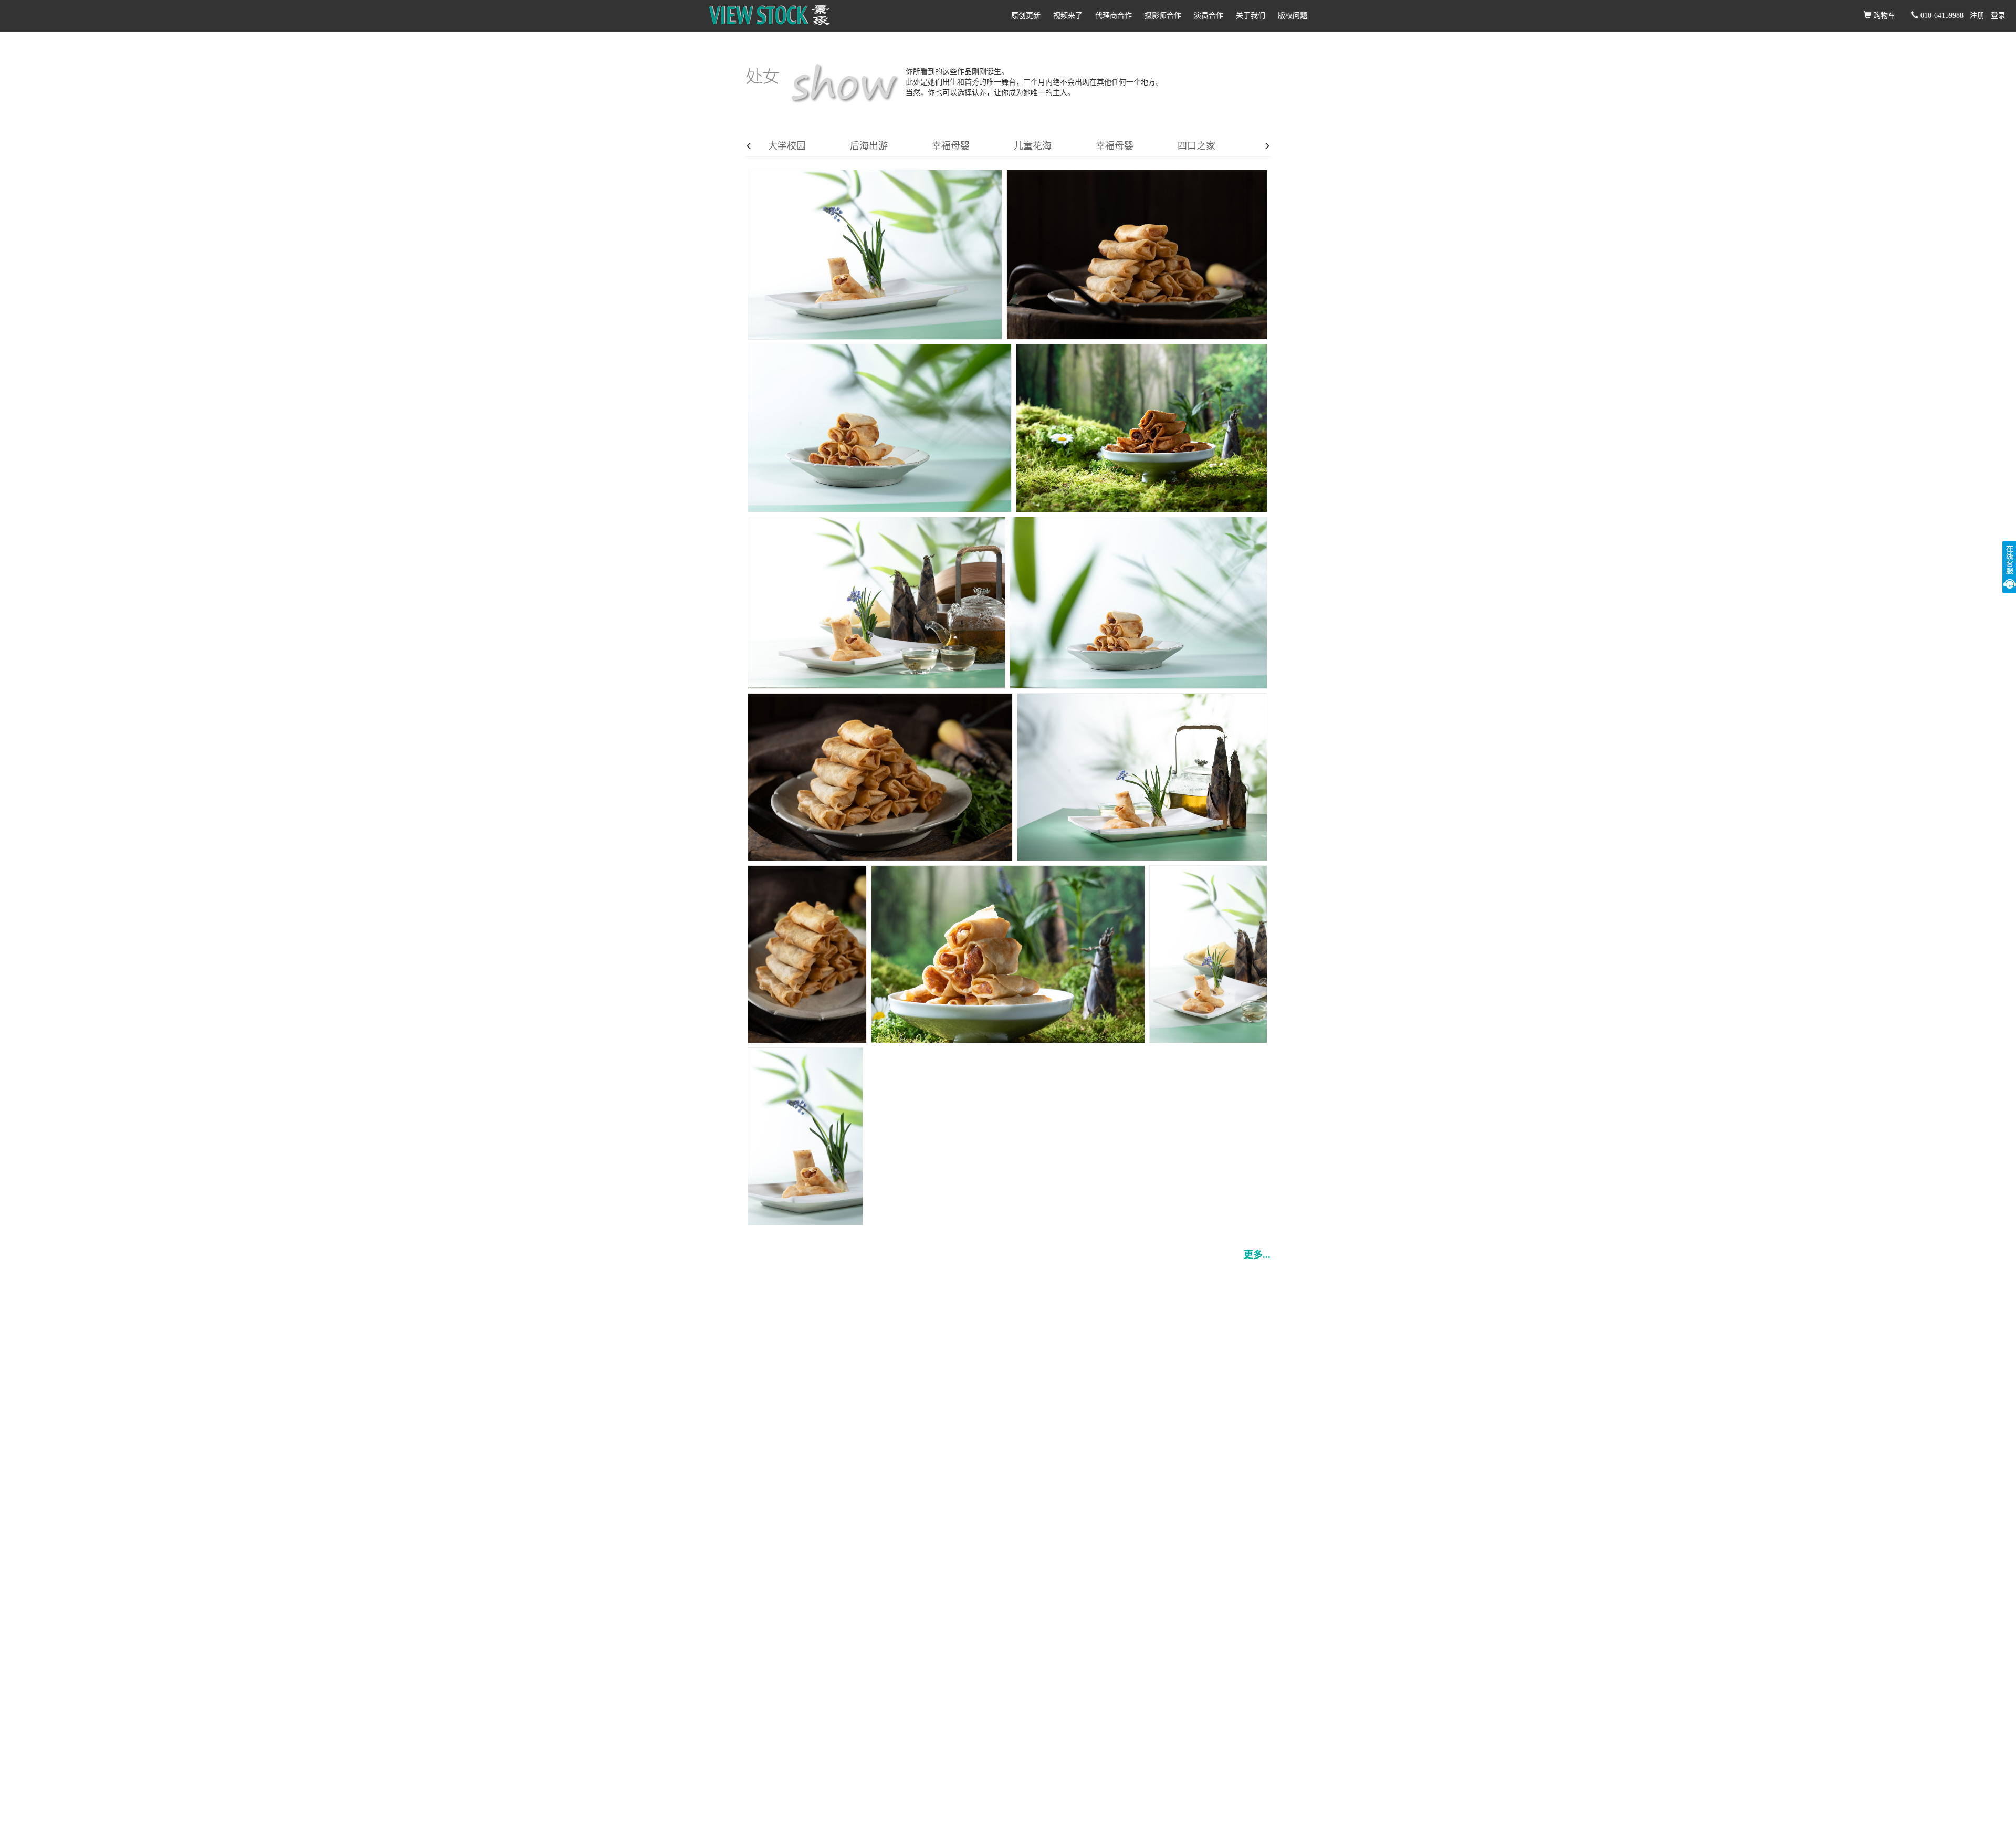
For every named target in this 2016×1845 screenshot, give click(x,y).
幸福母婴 (951, 146)
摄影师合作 (1163, 15)
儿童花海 (1033, 146)
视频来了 (1068, 15)
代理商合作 (1114, 15)
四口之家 (1196, 146)
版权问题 (1293, 15)
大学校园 (787, 146)
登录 (1998, 15)
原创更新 (1026, 15)
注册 (1977, 15)
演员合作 (1209, 15)
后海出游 (869, 146)
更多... (1257, 1255)
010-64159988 (1941, 15)
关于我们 (1251, 15)
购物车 (1883, 15)
